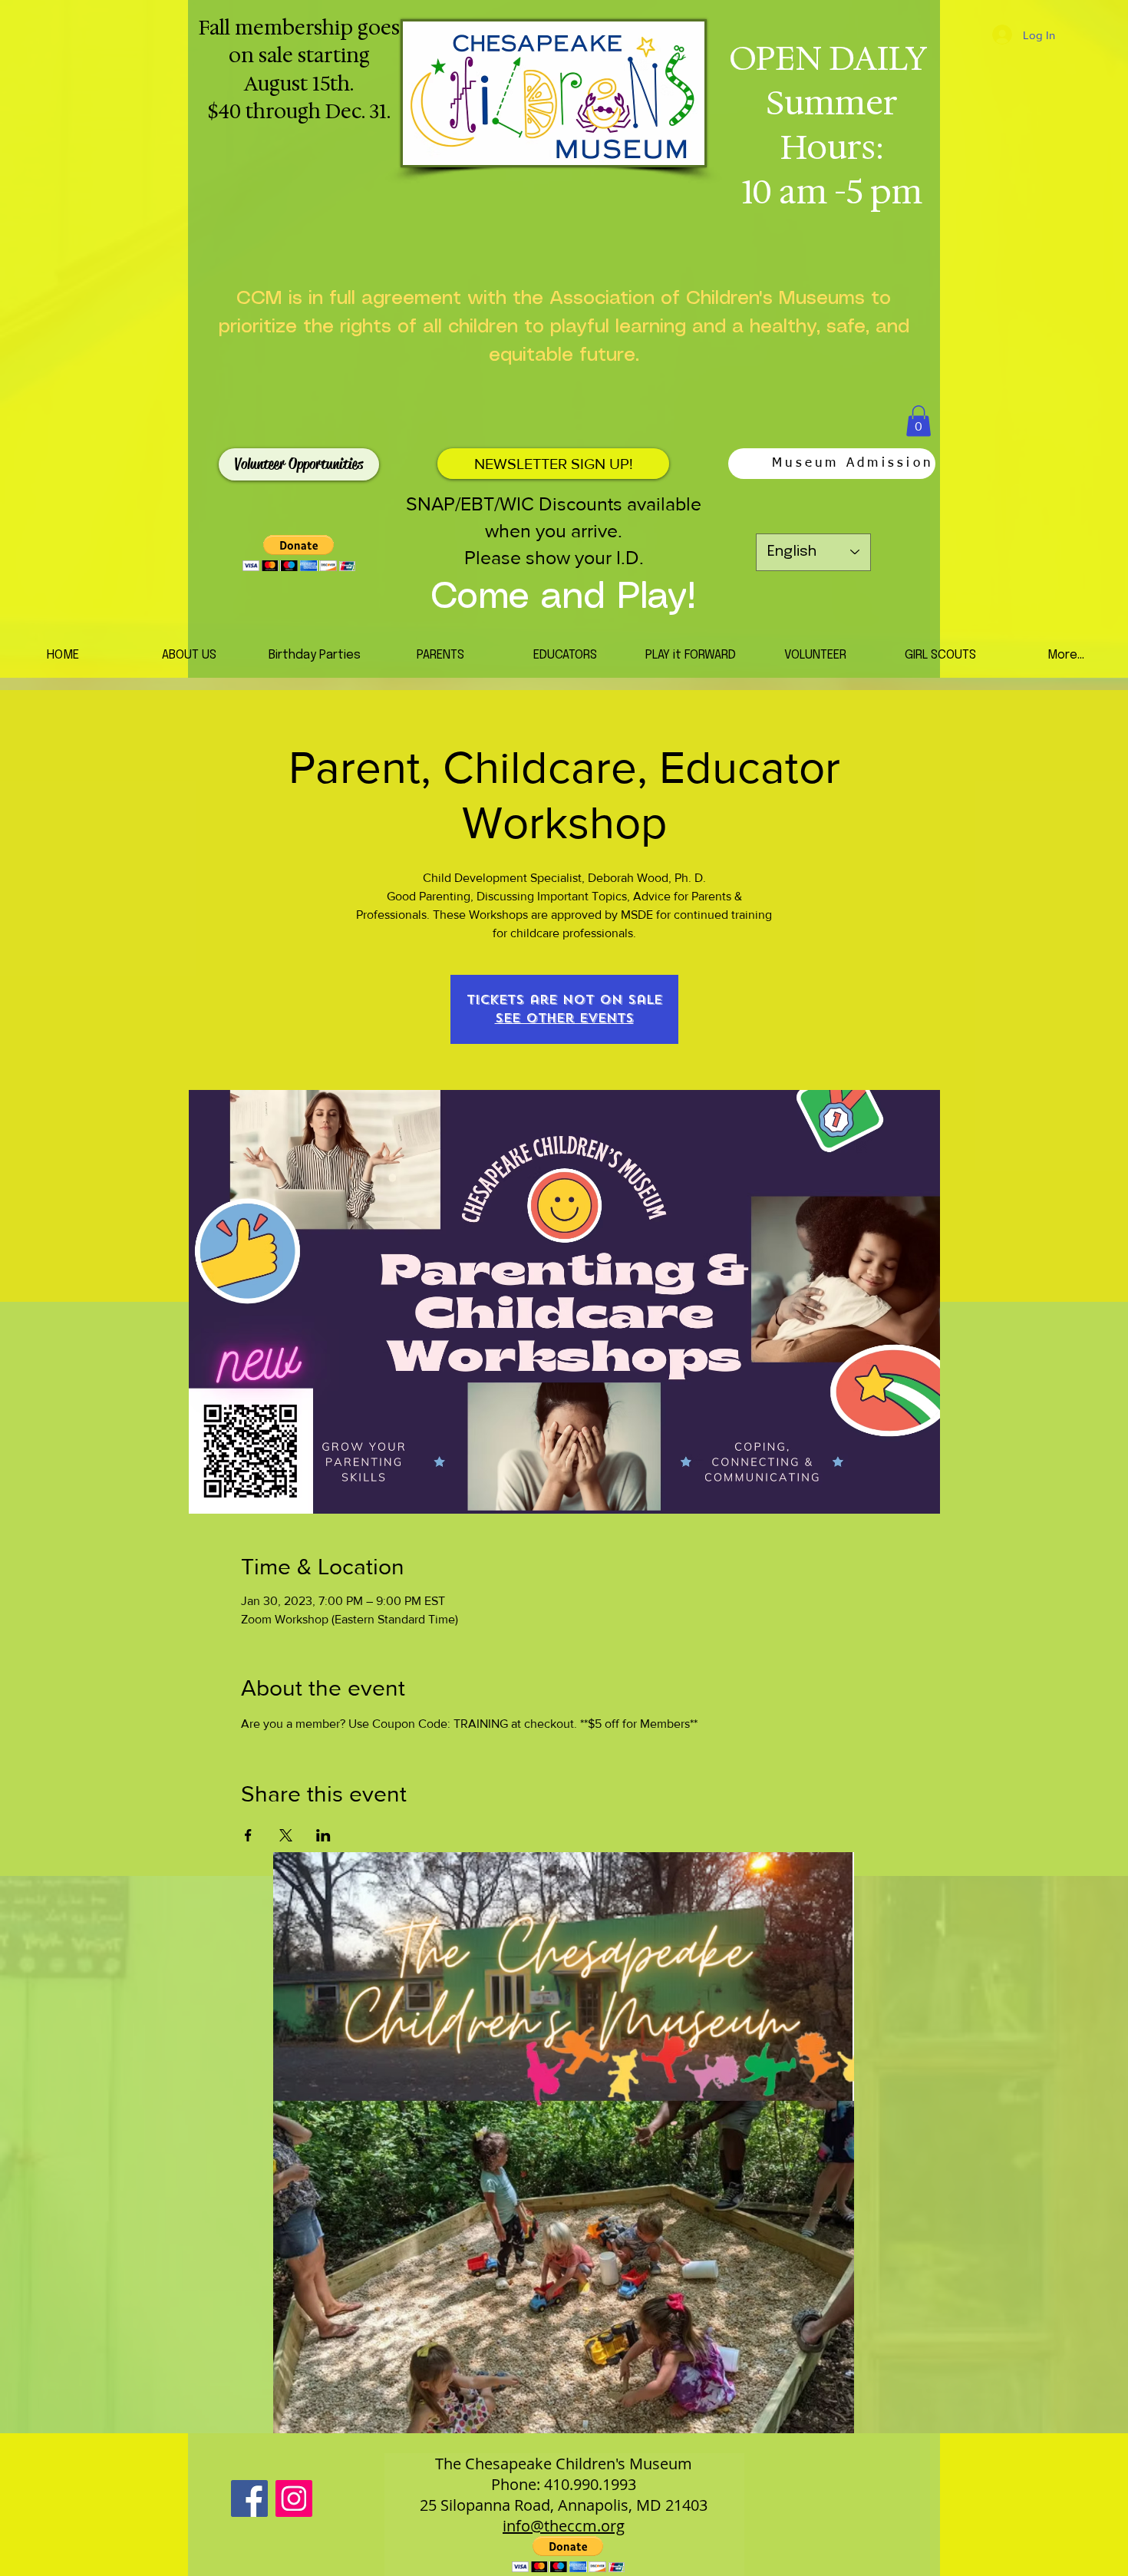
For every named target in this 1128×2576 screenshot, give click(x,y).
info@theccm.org (564, 2526)
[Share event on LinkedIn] (323, 1835)
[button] (919, 421)
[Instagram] (294, 2498)
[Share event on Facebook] (248, 1835)
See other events (564, 1018)
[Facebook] (249, 2498)
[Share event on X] (286, 1835)
